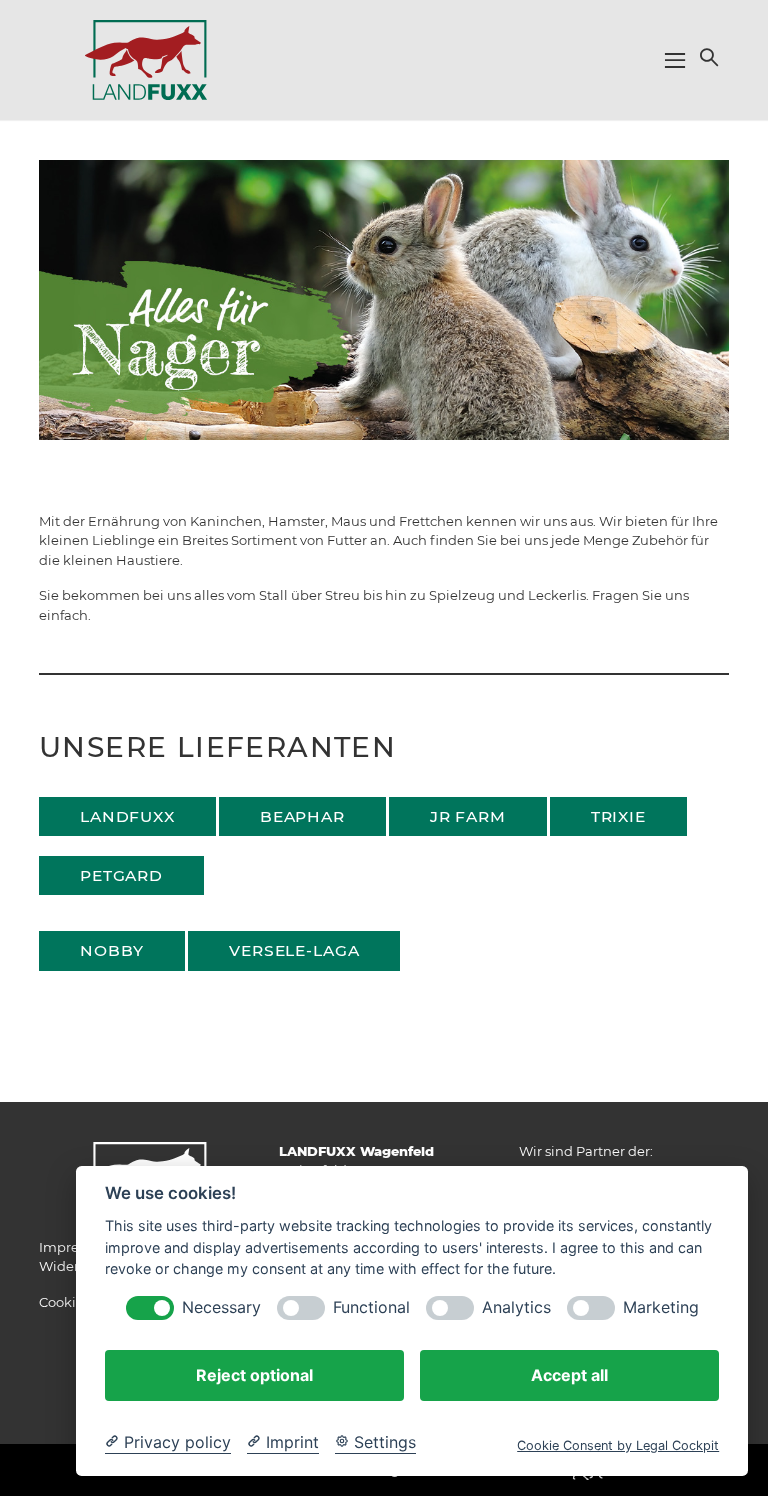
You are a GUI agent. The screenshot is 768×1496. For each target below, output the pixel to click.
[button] (707, 57)
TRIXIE (618, 816)
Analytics (516, 1307)
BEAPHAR (302, 816)
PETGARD (121, 875)
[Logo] (146, 59)
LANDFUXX (127, 816)
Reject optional (254, 1375)
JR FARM (468, 816)
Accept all (569, 1375)
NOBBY (112, 950)
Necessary (221, 1307)
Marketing (661, 1307)
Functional (371, 1307)
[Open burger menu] (675, 60)
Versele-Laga (294, 950)
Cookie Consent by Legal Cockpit (618, 1445)
